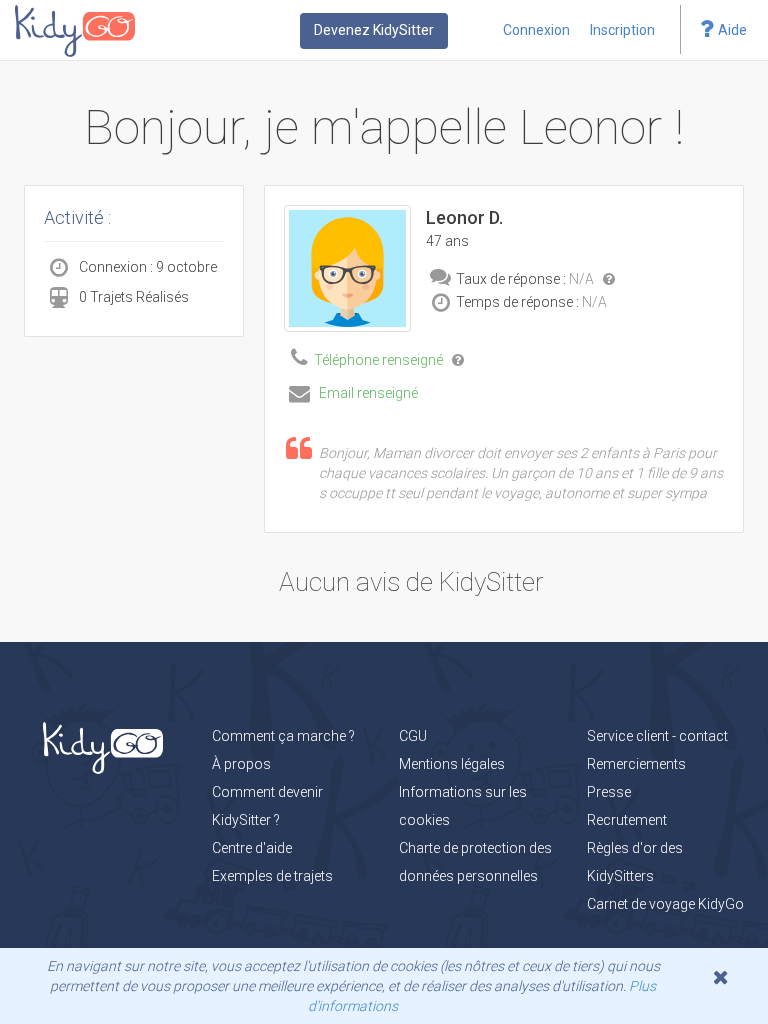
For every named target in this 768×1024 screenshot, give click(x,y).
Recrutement (627, 820)
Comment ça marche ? (283, 736)
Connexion (536, 30)
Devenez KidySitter (374, 30)
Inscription (622, 30)
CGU (413, 736)
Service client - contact (657, 736)
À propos (241, 764)
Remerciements (636, 764)
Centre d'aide (252, 848)
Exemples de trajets (272, 876)
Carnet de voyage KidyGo (665, 904)
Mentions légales (452, 764)
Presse (609, 792)
